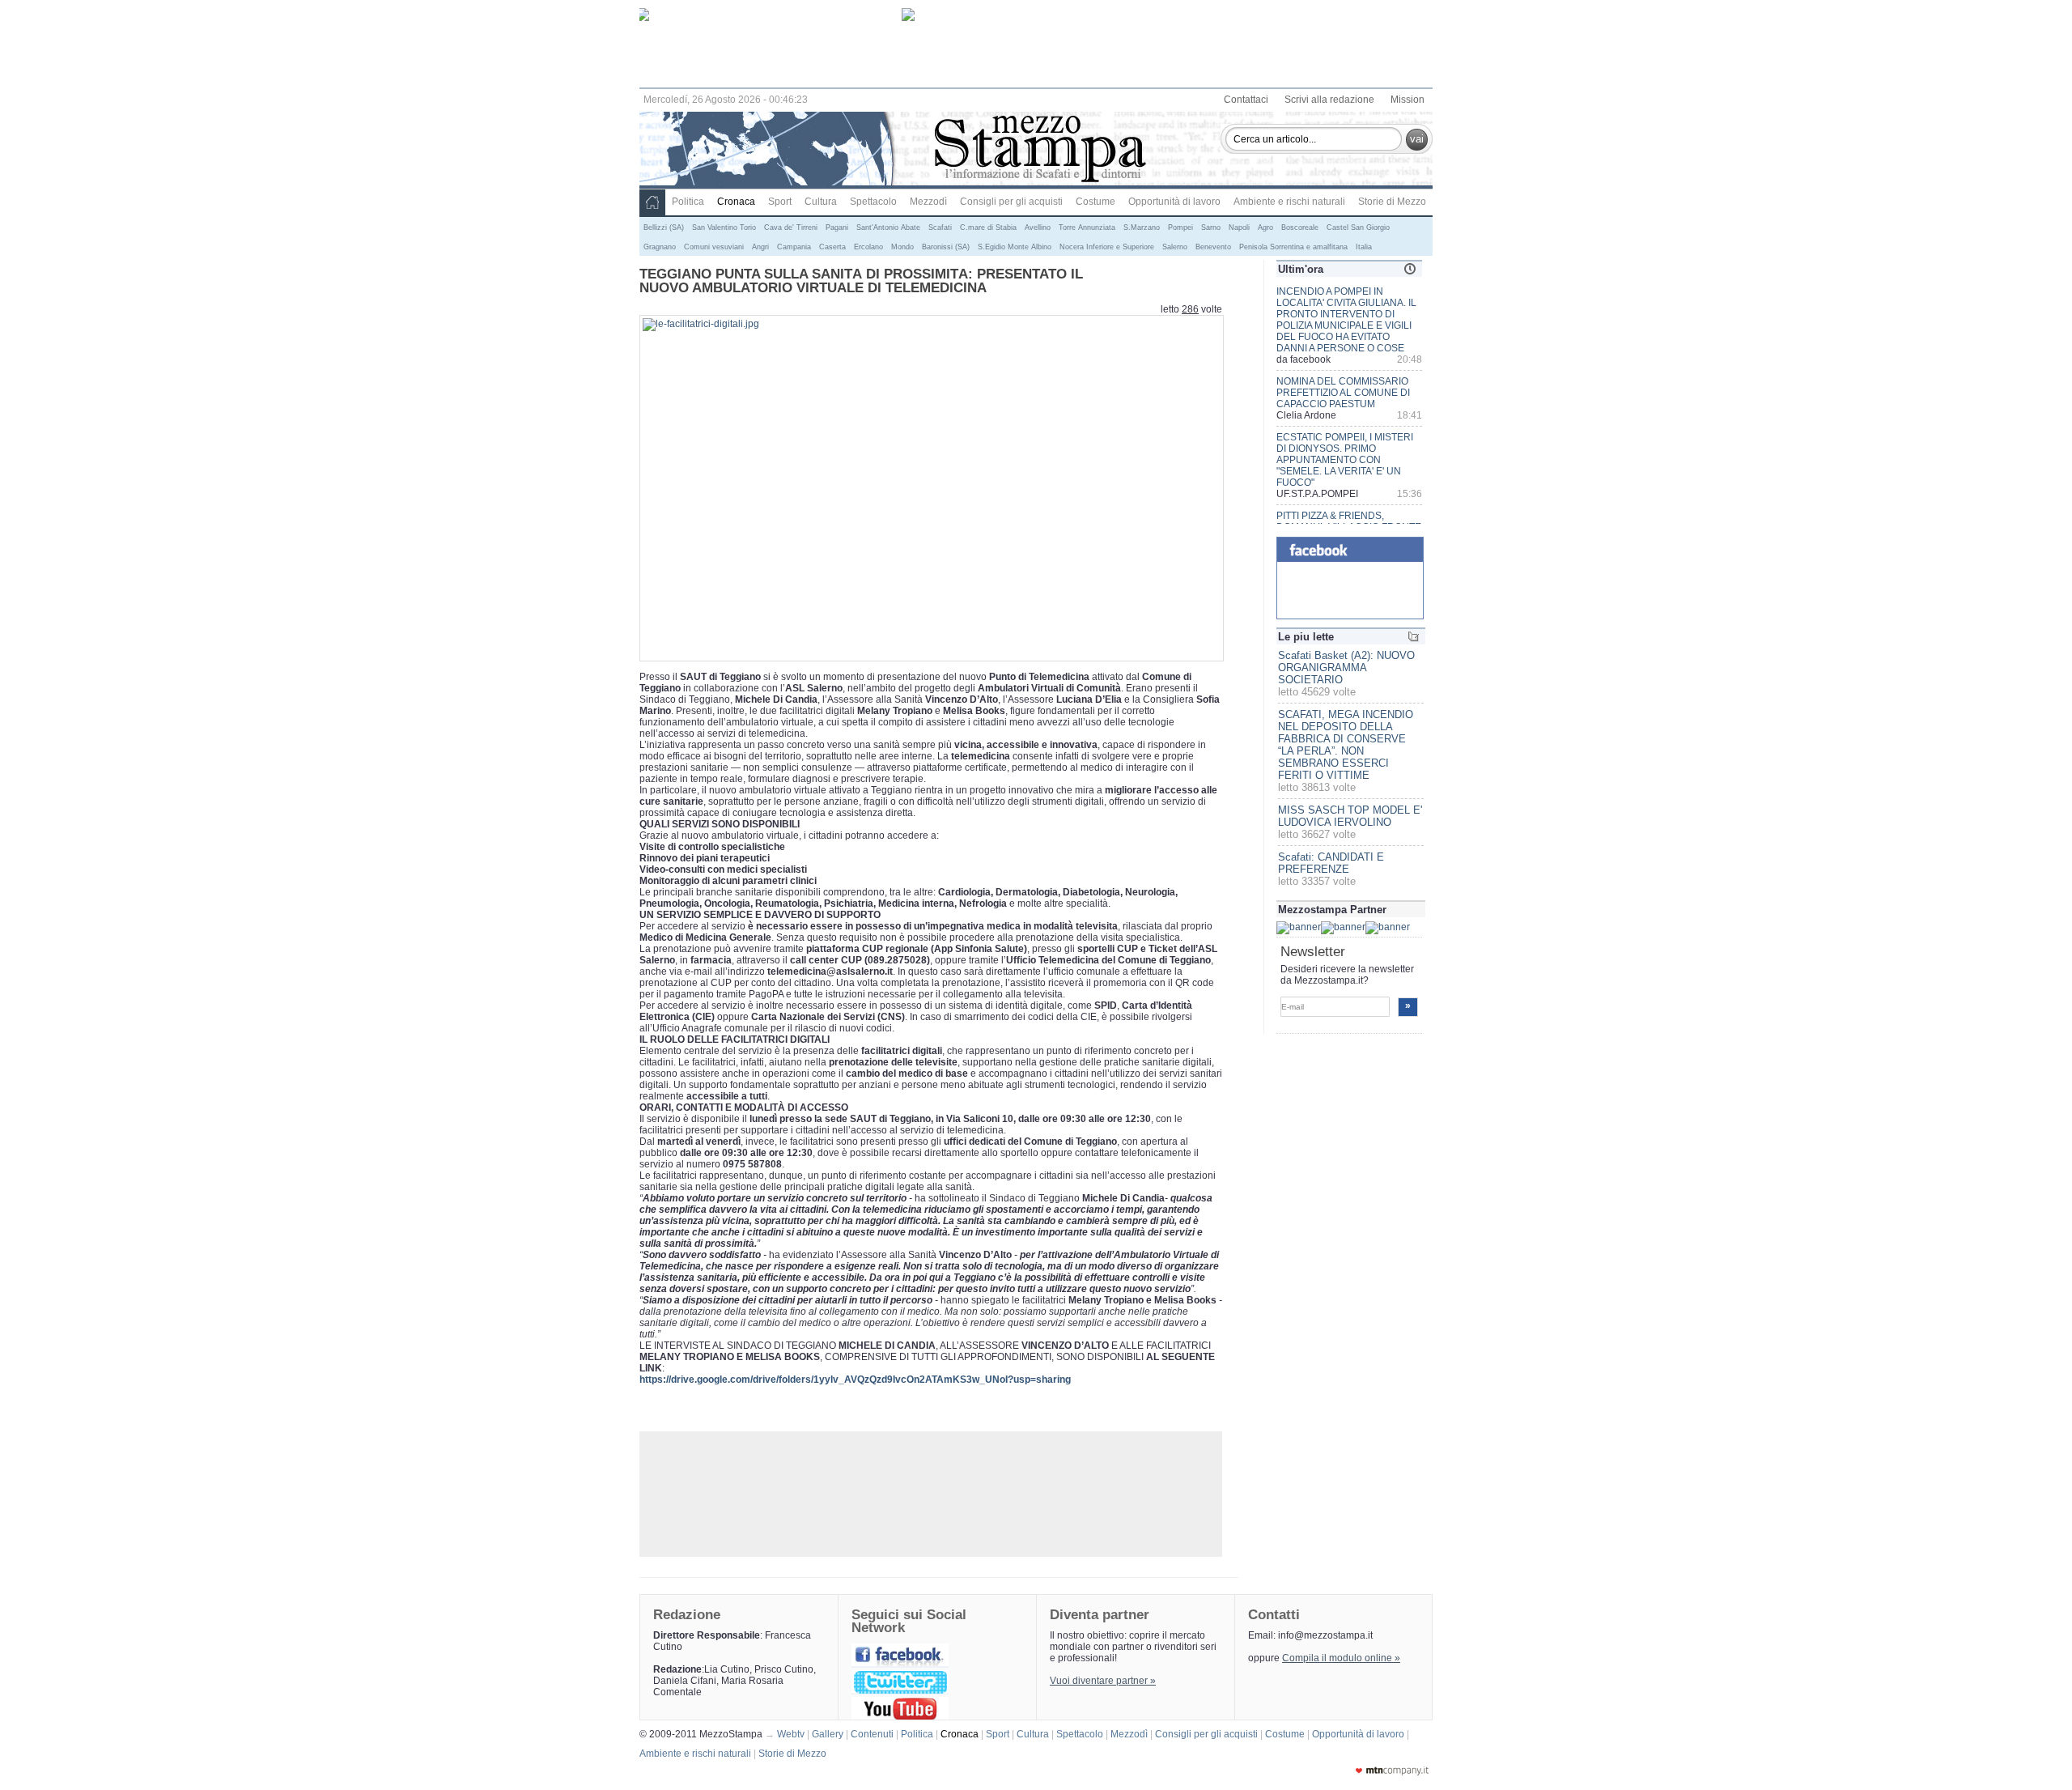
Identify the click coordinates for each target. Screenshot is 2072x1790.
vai (1417, 139)
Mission (1408, 100)
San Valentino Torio (724, 227)
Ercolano (868, 247)
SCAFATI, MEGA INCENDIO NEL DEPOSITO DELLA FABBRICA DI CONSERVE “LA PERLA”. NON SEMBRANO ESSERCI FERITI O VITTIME (1346, 745)
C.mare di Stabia (988, 227)
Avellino (1038, 227)
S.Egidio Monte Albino (1015, 247)
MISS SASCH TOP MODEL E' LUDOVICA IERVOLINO (1350, 816)
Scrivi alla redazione (1329, 100)
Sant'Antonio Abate (888, 227)
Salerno (1175, 247)
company (1392, 1771)
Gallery (830, 1734)
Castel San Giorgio (1358, 227)
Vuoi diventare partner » (1103, 1681)
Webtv (793, 1734)
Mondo (902, 247)
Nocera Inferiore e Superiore (1107, 247)
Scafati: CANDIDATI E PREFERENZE (1331, 863)
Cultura (821, 202)
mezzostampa (1040, 151)
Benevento (1213, 247)
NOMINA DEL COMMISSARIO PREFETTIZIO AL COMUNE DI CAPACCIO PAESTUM (1343, 393)
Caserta (832, 247)
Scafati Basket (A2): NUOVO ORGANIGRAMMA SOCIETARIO (1346, 668)
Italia (1364, 247)
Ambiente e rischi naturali (1289, 202)
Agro (1265, 227)
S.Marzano (1142, 227)
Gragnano (660, 247)
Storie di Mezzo (1392, 202)
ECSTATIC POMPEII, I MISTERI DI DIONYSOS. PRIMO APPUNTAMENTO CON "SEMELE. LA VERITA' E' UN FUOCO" (1345, 460)
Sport (780, 202)
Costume (1095, 202)
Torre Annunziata (1087, 227)
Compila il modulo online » (1341, 1658)
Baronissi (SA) (946, 247)
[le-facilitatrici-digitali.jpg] (701, 324)
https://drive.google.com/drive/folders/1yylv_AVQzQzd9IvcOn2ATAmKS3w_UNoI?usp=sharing (855, 1380)
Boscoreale (1300, 227)
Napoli (1239, 227)
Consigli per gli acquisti (1011, 202)
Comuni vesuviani (714, 247)
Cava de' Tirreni (791, 227)
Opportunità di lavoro (1174, 202)
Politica (688, 202)
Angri (760, 247)
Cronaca (736, 202)
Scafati (940, 227)
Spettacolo (873, 202)
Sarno (1211, 227)
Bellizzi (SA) (664, 227)
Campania (794, 247)
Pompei (1180, 227)
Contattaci (1246, 100)
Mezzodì (928, 202)
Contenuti (875, 1734)
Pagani (837, 227)
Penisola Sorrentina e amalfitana (1293, 247)
